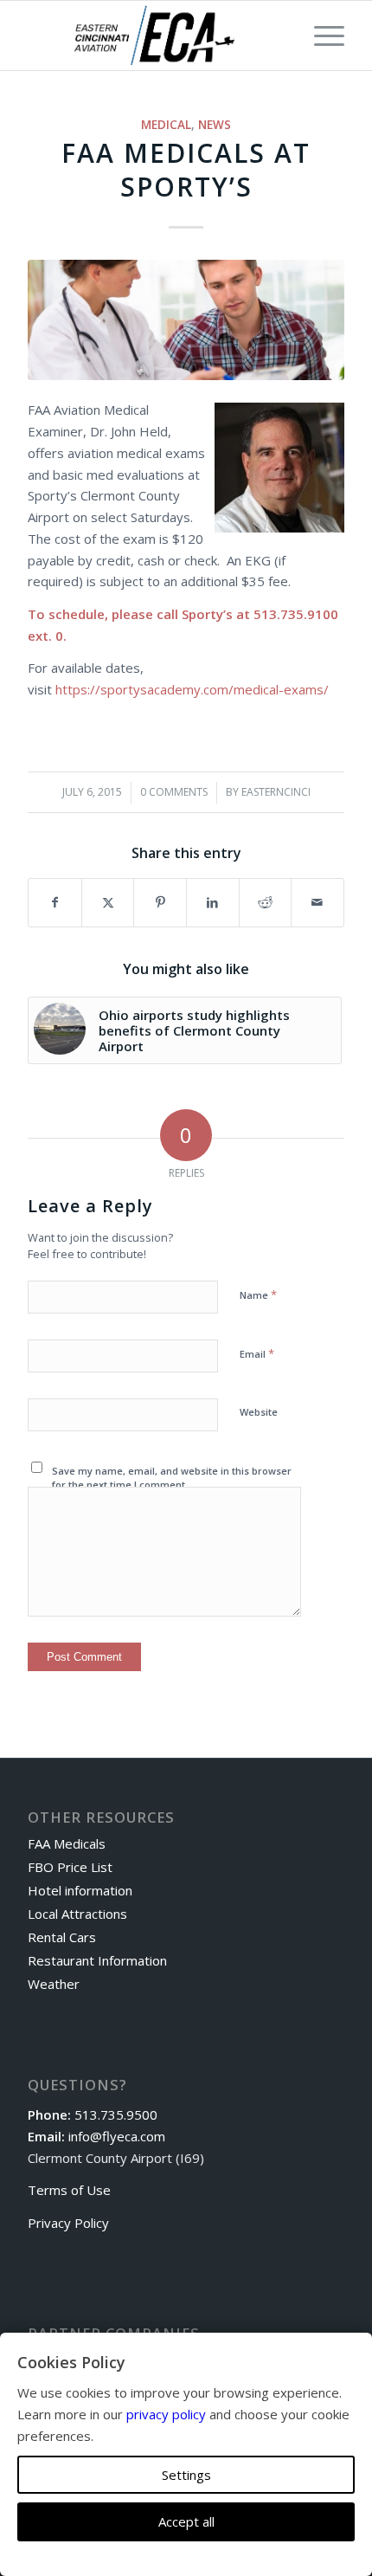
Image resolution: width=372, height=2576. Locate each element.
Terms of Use (69, 2190)
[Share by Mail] (317, 903)
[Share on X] (108, 903)
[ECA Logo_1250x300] (154, 36)
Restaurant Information (97, 1960)
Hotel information (80, 1890)
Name (258, 1294)
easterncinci (276, 792)
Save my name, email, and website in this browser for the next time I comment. (172, 1478)
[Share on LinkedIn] (213, 903)
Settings (186, 2475)
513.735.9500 (116, 2114)
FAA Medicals (67, 1843)
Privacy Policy (68, 2223)
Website (259, 1412)
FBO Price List (70, 1867)
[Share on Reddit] (266, 903)
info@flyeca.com (117, 2136)
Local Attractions (77, 1914)
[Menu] (321, 36)
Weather (54, 1984)
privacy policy (166, 2414)
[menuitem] (321, 36)
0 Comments (174, 792)
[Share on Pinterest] (160, 903)
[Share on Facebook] (55, 903)
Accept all (186, 2521)
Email (257, 1353)
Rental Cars (62, 1937)
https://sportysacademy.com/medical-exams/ (192, 689)
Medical (166, 125)
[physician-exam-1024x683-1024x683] (186, 320)
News (215, 125)
